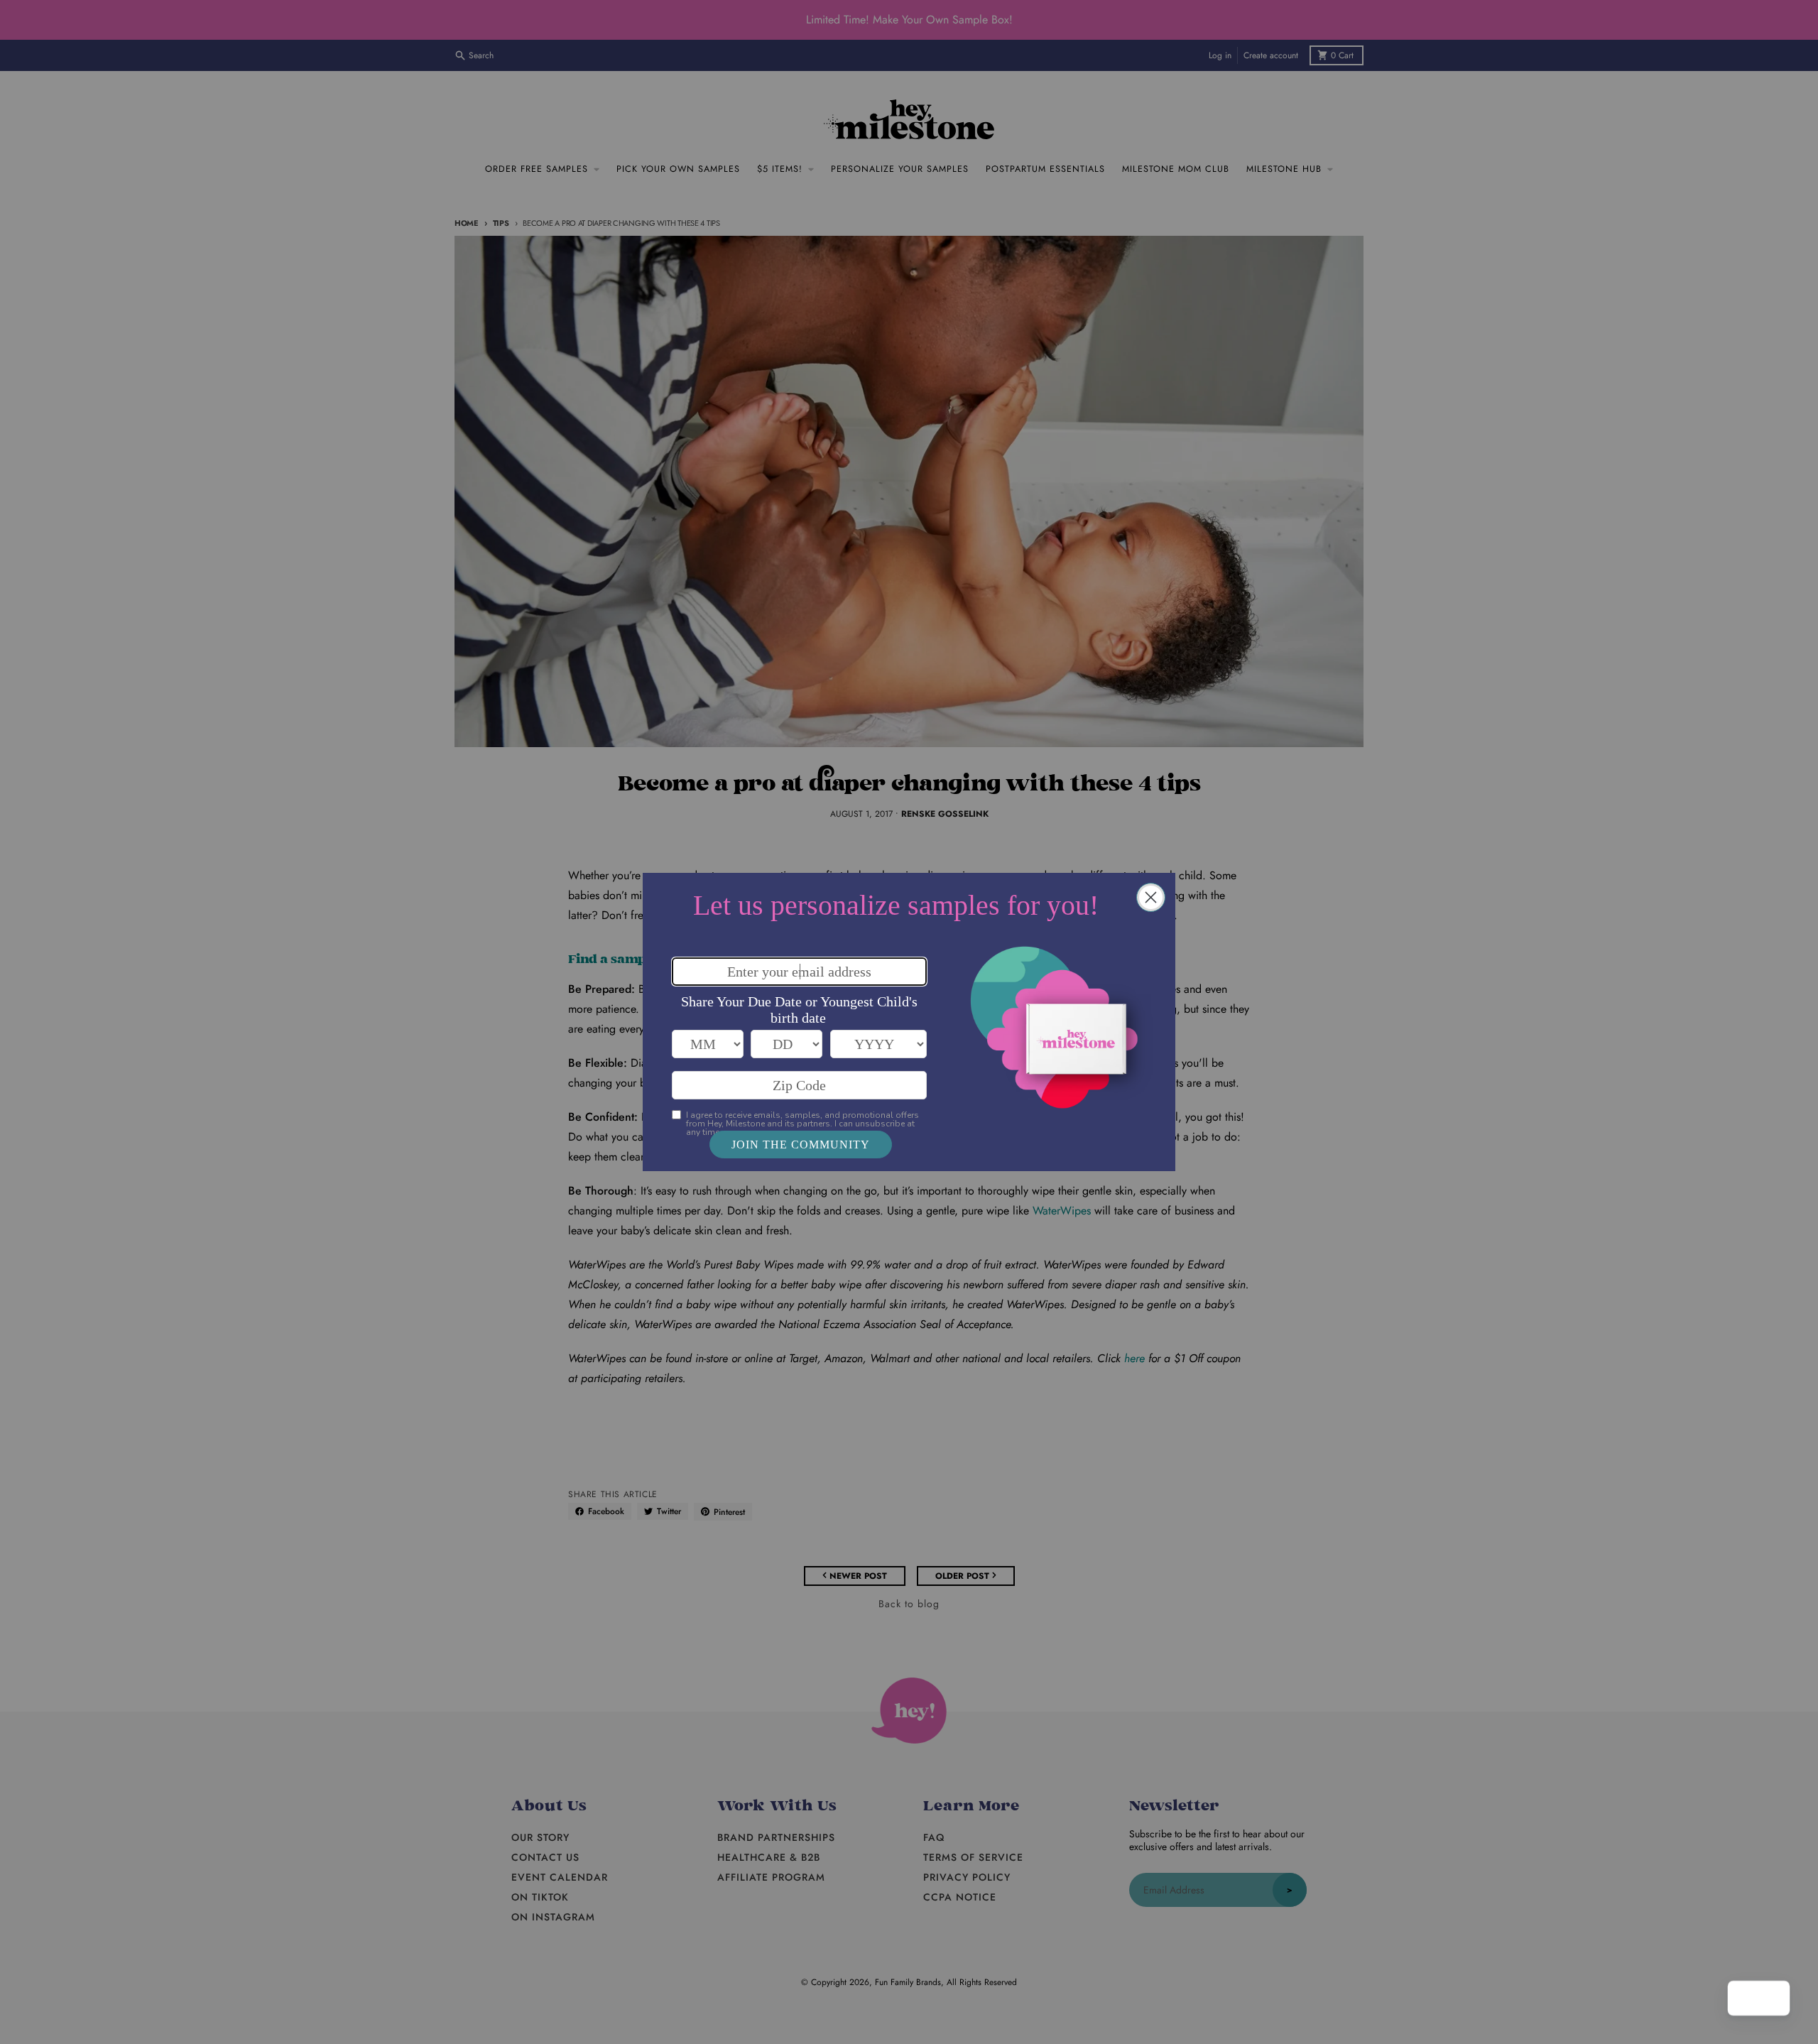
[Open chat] (1773, 1999)
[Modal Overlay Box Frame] (909, 1022)
